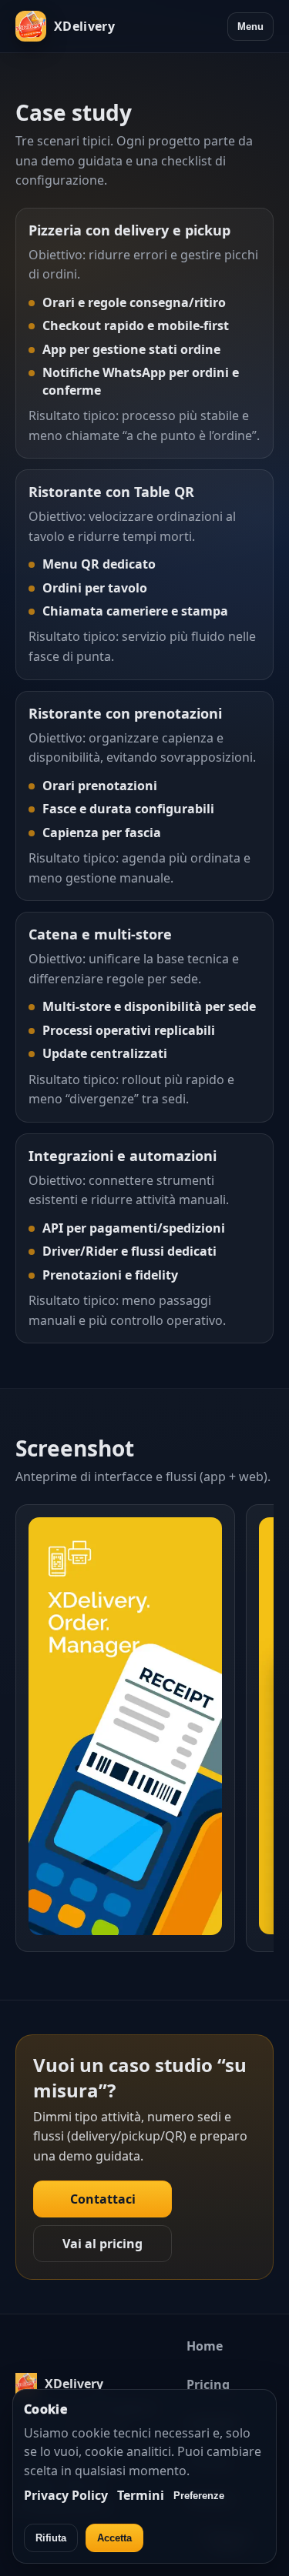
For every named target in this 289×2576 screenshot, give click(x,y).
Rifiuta (51, 2538)
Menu (250, 27)
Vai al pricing (102, 2244)
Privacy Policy (66, 2495)
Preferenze (199, 2496)
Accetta (114, 2538)
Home (205, 2346)
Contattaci (103, 2199)
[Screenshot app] (144, 1730)
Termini (141, 2495)
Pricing (208, 2384)
